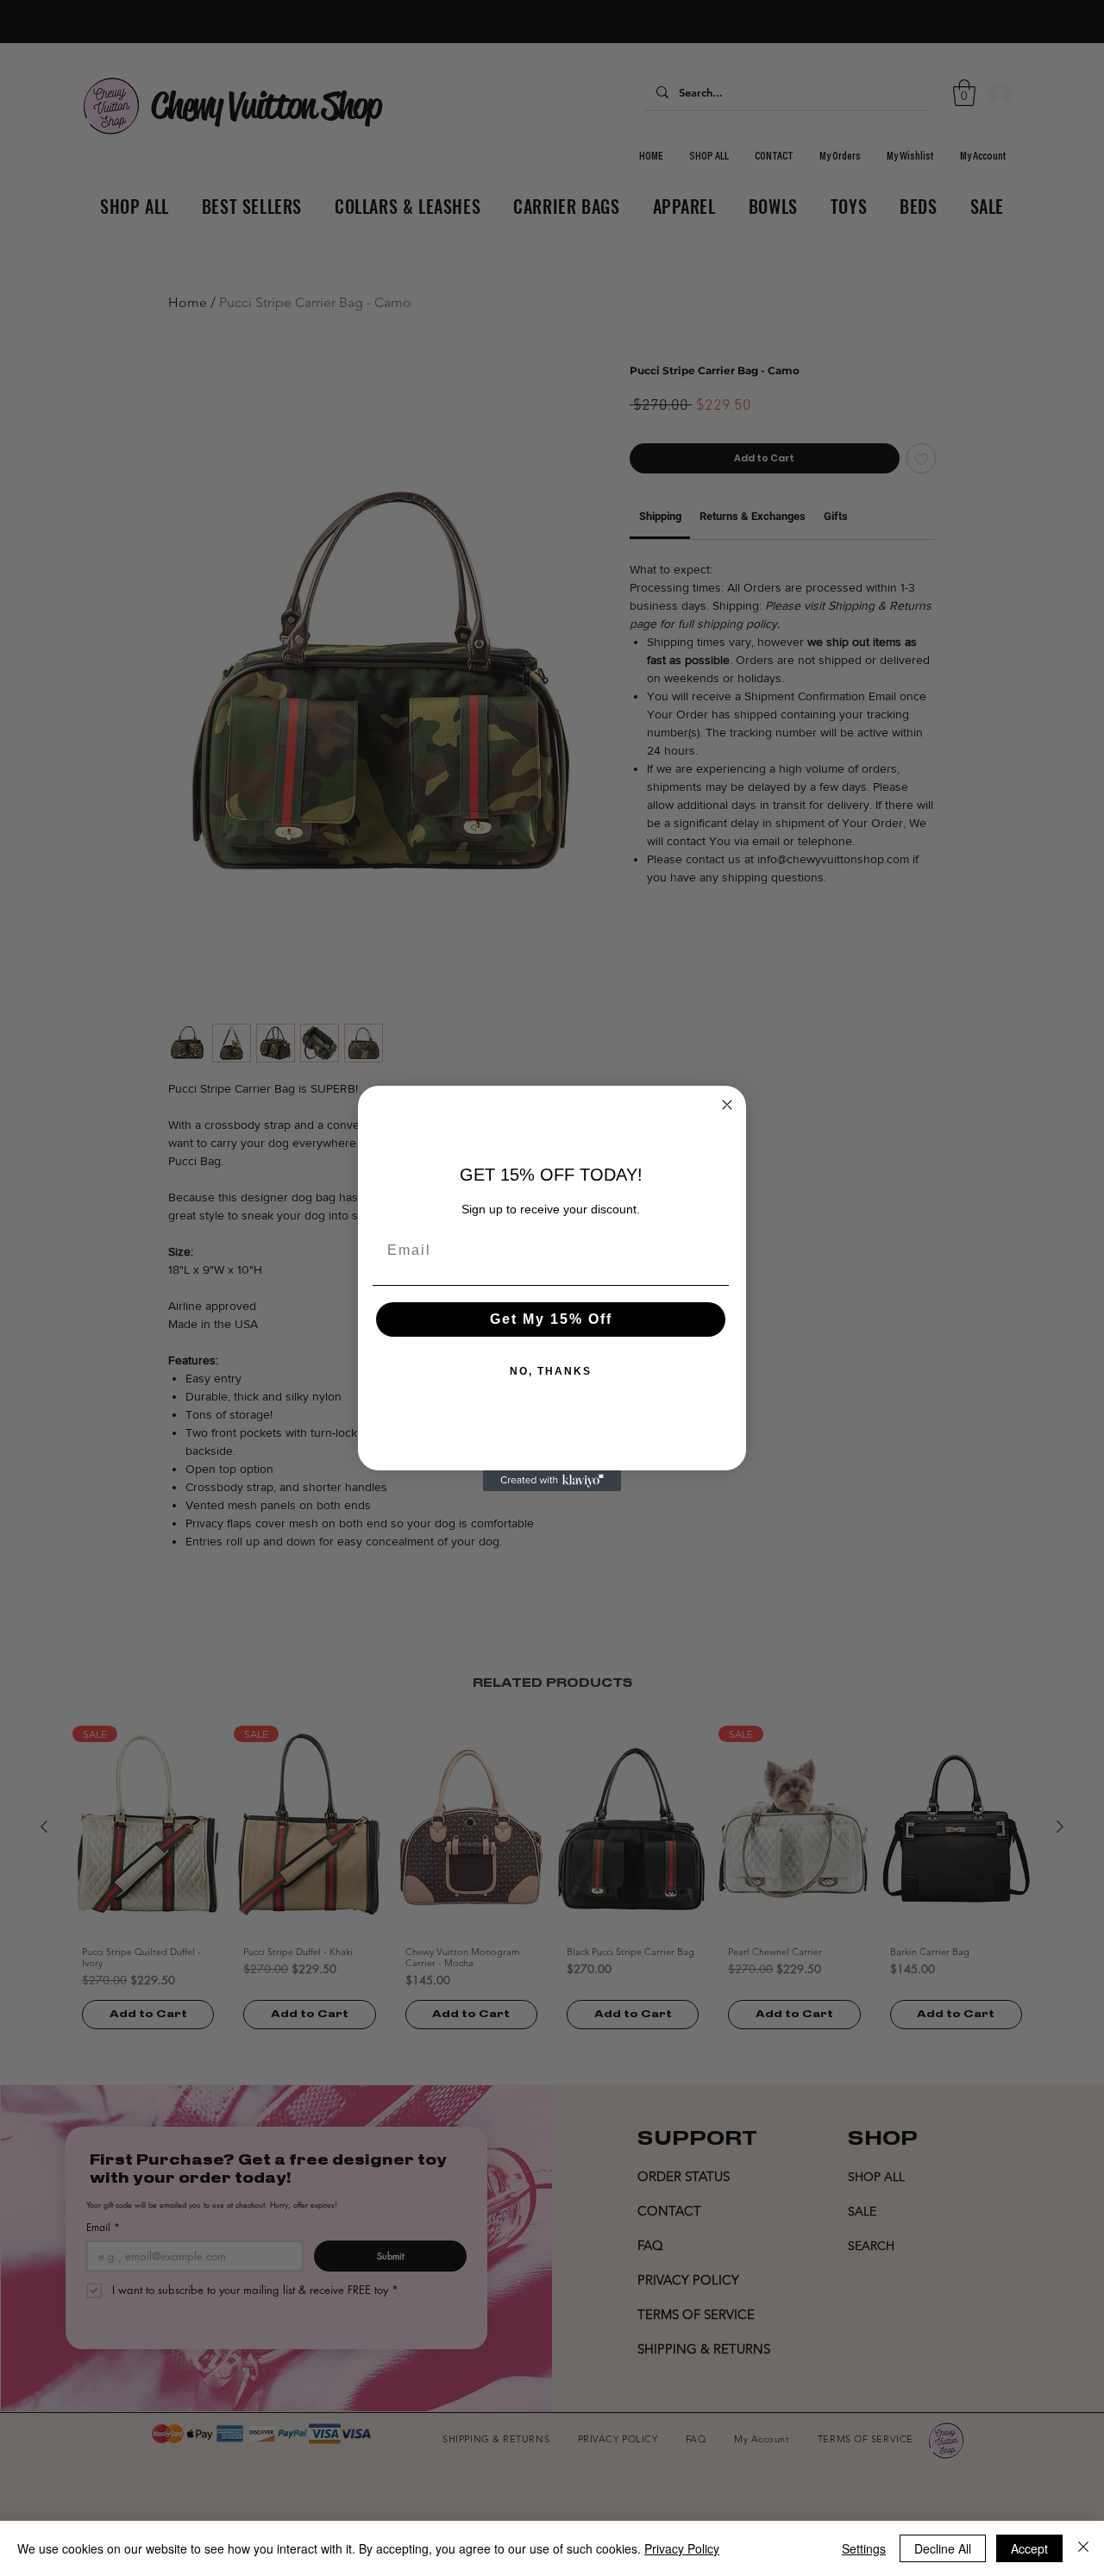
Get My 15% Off (551, 1319)
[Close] (1083, 2548)
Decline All (943, 2548)
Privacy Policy (682, 2548)
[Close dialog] (727, 1105)
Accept (1029, 2548)
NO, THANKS (551, 1371)
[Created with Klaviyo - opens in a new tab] (552, 1481)
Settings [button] (864, 2548)
